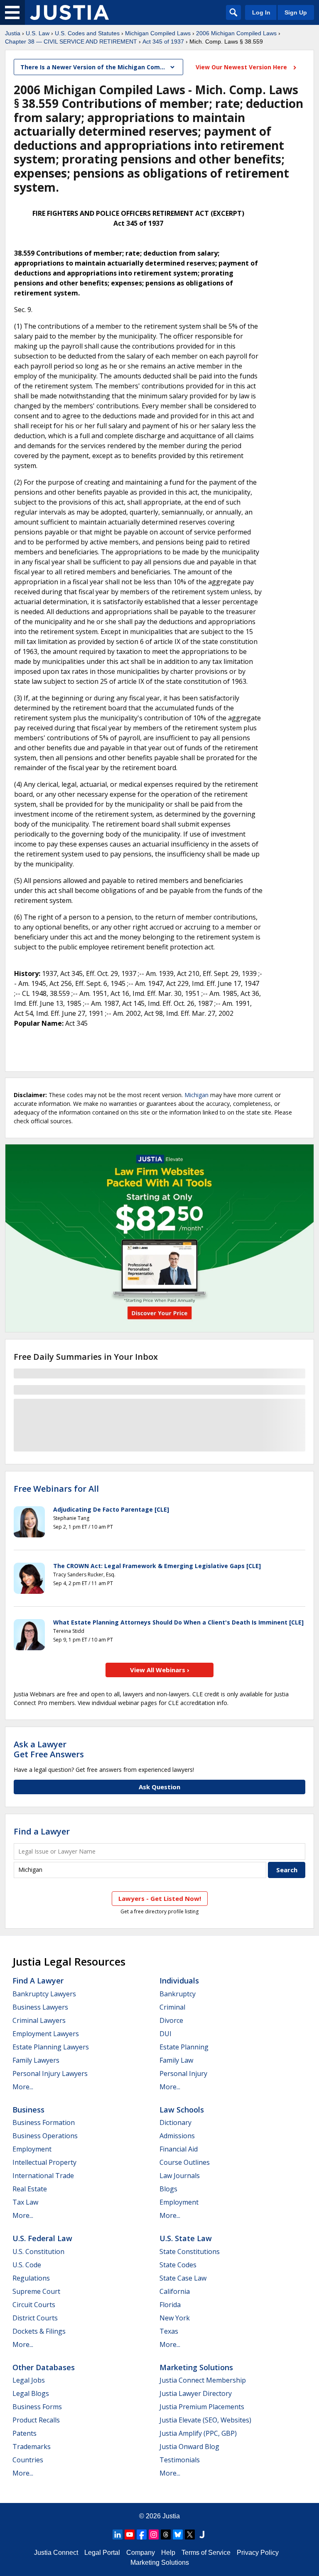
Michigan (196, 1095)
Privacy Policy (258, 2553)
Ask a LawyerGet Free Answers (49, 1749)
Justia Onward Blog (189, 2447)
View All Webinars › (160, 1670)
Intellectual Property (44, 2162)
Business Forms (37, 2407)
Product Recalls (36, 2420)
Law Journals (180, 2176)
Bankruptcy (178, 1994)
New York (175, 2318)
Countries (28, 2460)
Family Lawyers (36, 2060)
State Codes (178, 2265)
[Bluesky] (178, 2535)
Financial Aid (179, 2149)
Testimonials (180, 2460)
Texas (169, 2331)
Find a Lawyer (42, 1831)
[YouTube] (130, 2535)
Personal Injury (183, 2073)
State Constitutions (190, 2252)
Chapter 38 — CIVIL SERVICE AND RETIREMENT (71, 41)
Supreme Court (36, 2291)
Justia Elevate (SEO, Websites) (205, 2420)
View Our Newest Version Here (242, 67)
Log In (261, 12)
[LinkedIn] (118, 2535)
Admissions (177, 2136)
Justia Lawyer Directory (196, 2393)
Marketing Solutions (196, 2367)
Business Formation (44, 2122)
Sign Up (296, 12)
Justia (13, 33)
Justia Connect (56, 2553)
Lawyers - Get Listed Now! (160, 1898)
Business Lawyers (40, 2007)
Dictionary (175, 2122)
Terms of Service (206, 2553)
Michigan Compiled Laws (158, 33)
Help (168, 2553)
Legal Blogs (31, 2393)
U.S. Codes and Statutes (87, 33)
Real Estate (30, 2189)
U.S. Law (38, 33)
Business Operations (45, 2136)
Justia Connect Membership (203, 2380)
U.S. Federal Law (42, 2238)
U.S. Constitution (38, 2252)
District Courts (35, 2318)
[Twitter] (190, 2535)
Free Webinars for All (56, 1489)
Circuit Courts (34, 2305)
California (175, 2291)
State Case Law (183, 2278)
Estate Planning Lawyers (51, 2047)
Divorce (171, 2020)
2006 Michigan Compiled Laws (236, 33)
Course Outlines (185, 2162)
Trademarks (32, 2447)
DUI (166, 2034)
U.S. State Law (186, 2238)
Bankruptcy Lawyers (44, 1994)
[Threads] (166, 2535)
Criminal (172, 2007)
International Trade (43, 2176)
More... (23, 2087)
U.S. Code (27, 2265)
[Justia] (69, 12)
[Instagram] (154, 2535)
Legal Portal (102, 2553)
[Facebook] (142, 2535)
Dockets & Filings (39, 2331)
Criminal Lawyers (39, 2020)
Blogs (168, 2189)
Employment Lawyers (46, 2034)
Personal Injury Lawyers (50, 2073)
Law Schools (182, 2110)
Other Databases (44, 2367)
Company (141, 2553)
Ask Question (159, 1787)
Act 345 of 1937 (163, 41)
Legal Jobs (29, 2380)
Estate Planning (184, 2047)
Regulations (31, 2278)
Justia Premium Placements (202, 2407)
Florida (170, 2305)
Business (28, 2110)
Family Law (176, 2060)
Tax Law (25, 2202)
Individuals (179, 1981)
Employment (32, 2149)
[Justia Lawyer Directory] (202, 2535)
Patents (25, 2433)
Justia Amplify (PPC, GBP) (198, 2433)
